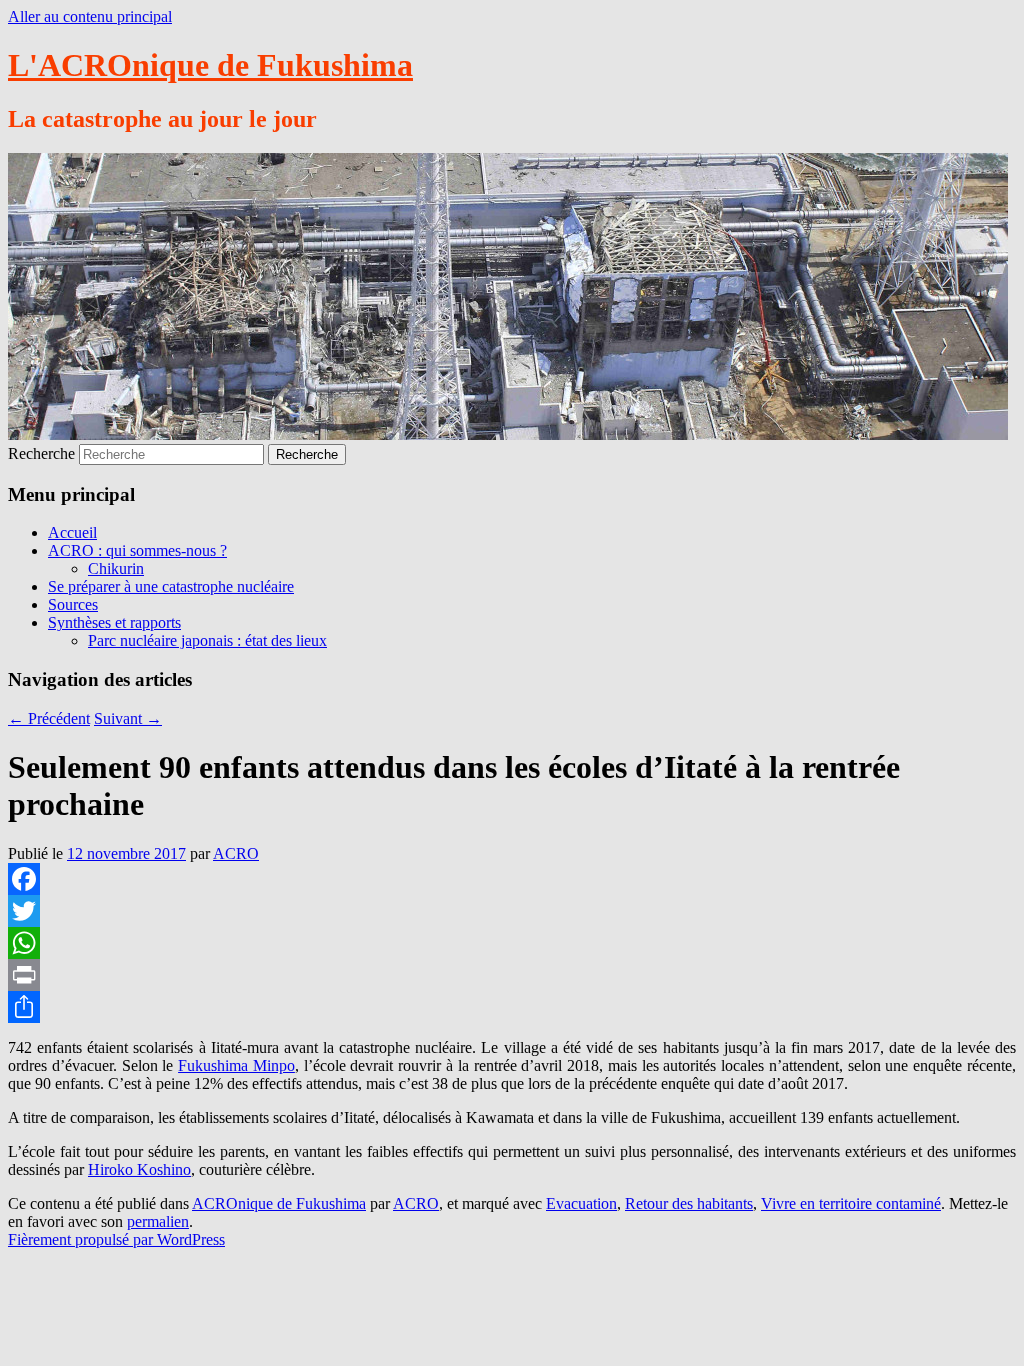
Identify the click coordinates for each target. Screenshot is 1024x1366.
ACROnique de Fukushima (279, 1203)
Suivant (128, 718)
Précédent (49, 718)
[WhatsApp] (512, 943)
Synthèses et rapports (114, 622)
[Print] (512, 975)
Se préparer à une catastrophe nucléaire (171, 586)
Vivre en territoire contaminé (851, 1203)
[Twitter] (512, 911)
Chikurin (116, 568)
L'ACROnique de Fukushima (210, 65)
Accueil (72, 532)
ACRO (236, 853)
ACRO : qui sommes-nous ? (137, 550)
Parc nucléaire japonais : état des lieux (207, 640)
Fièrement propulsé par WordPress (116, 1239)
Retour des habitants (689, 1203)
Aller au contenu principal (90, 16)
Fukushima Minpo (236, 1065)
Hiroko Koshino (139, 1169)
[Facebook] (512, 879)
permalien (158, 1221)
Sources (73, 604)
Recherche (41, 453)
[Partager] (512, 1007)
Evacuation (581, 1203)
